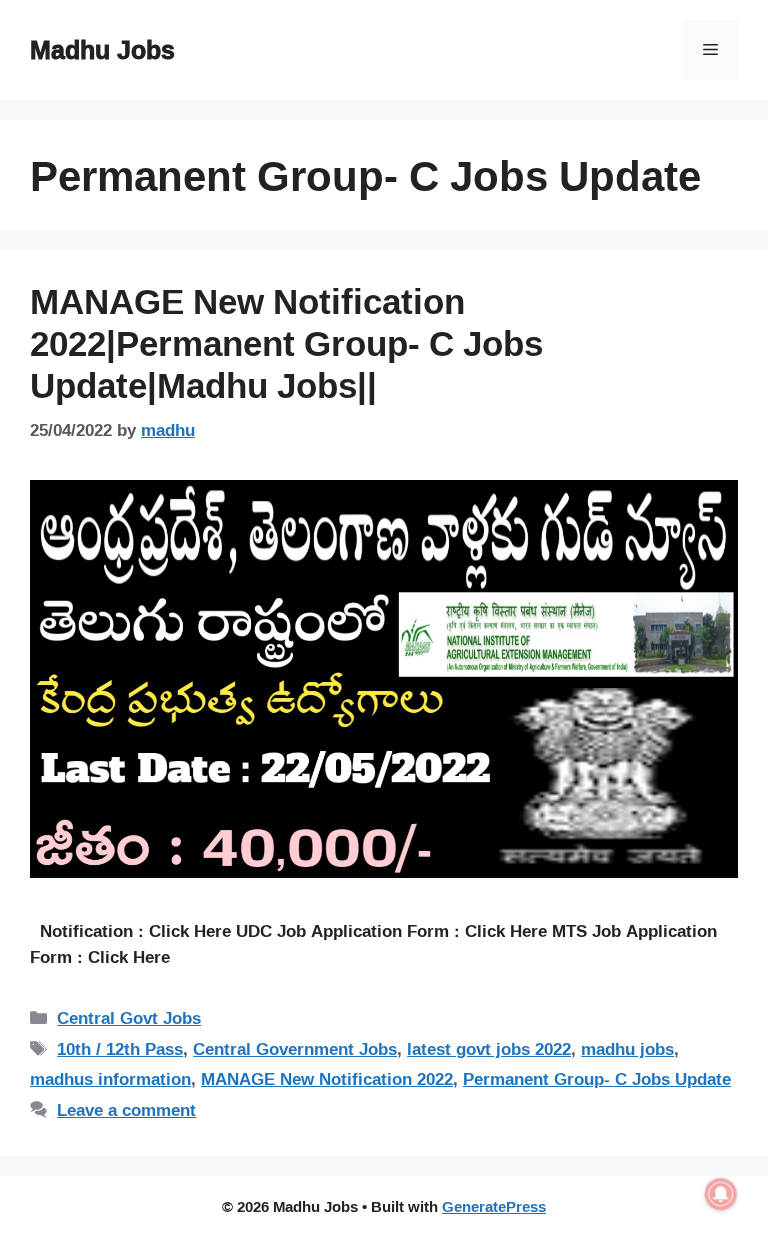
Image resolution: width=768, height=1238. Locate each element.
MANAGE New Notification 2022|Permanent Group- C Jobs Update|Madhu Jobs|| (286, 343)
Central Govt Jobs (129, 1017)
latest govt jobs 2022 (489, 1048)
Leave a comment (126, 1109)
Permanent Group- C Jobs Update (597, 1078)
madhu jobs (627, 1048)
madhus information (110, 1078)
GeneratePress (494, 1206)
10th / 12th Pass (120, 1048)
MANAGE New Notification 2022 (327, 1078)
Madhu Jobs (102, 49)
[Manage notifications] (721, 1194)
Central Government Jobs (295, 1048)
